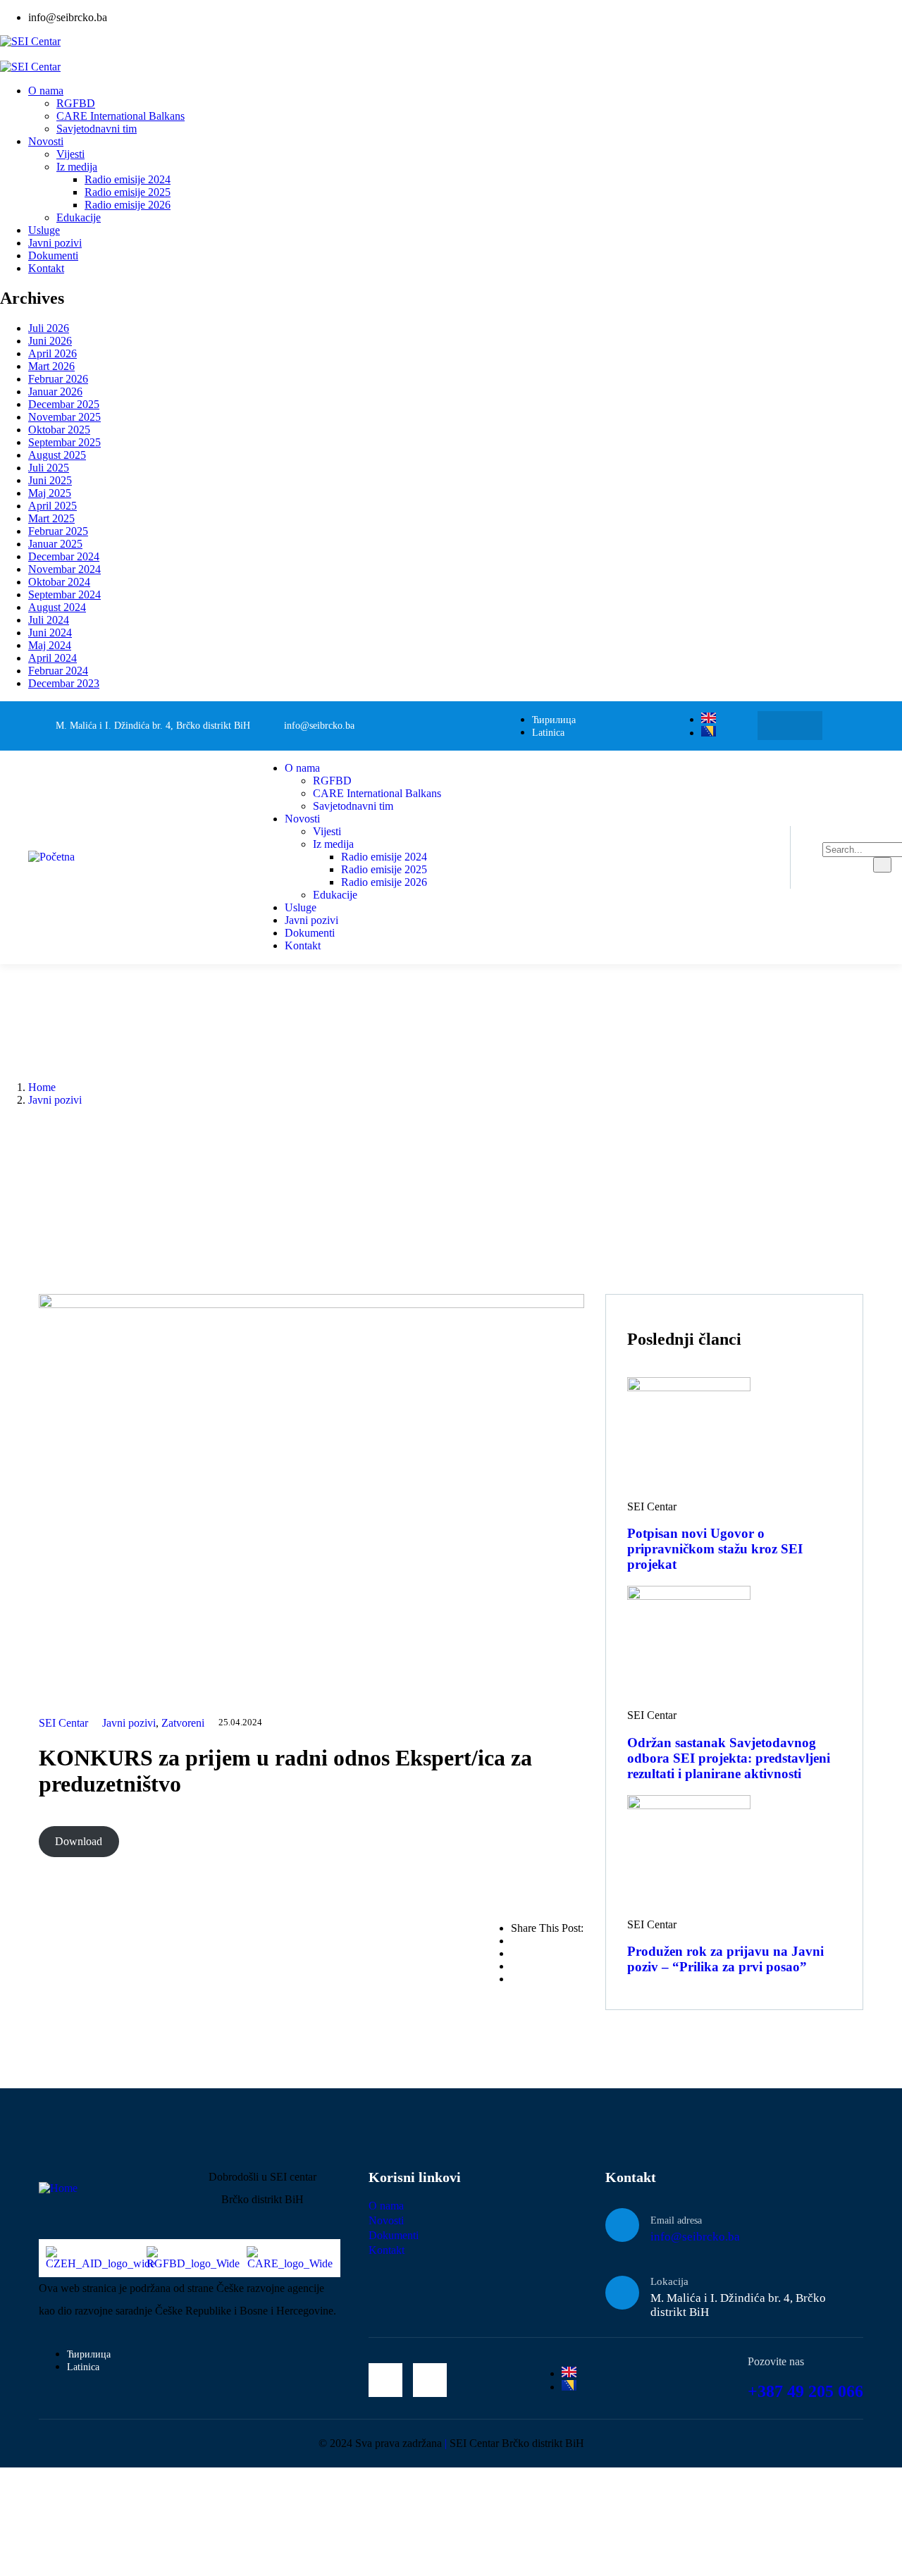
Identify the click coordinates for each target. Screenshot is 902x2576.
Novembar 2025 (64, 417)
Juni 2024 (50, 633)
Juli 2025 (49, 468)
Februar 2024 (58, 671)
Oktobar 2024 (59, 582)
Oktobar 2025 (59, 430)
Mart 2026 (51, 366)
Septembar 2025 (64, 442)
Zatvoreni (183, 1723)
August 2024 (57, 607)
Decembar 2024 (64, 556)
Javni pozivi (55, 1100)
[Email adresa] (622, 2225)
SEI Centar (63, 1723)
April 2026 (52, 353)
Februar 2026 (58, 379)
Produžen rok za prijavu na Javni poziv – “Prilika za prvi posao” (725, 1959)
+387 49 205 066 (805, 2391)
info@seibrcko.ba (695, 2237)
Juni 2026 (50, 341)
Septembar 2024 (64, 594)
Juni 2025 (50, 480)
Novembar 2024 (64, 569)
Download (79, 1841)
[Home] (58, 2188)
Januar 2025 (55, 544)
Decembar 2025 (64, 404)
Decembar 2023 (64, 683)
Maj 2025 (50, 493)
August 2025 (57, 455)
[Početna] (51, 857)
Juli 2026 (49, 328)
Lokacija (669, 2281)
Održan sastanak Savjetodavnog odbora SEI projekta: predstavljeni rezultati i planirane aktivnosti (729, 1758)
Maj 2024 (50, 645)
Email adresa (676, 2220)
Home (42, 1087)
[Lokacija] (622, 2293)
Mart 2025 (51, 518)
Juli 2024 (49, 620)
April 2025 (52, 506)
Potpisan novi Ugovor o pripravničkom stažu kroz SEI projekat (715, 1549)
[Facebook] (776, 726)
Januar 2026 (55, 392)
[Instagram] (804, 726)
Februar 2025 (58, 531)
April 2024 (52, 658)
